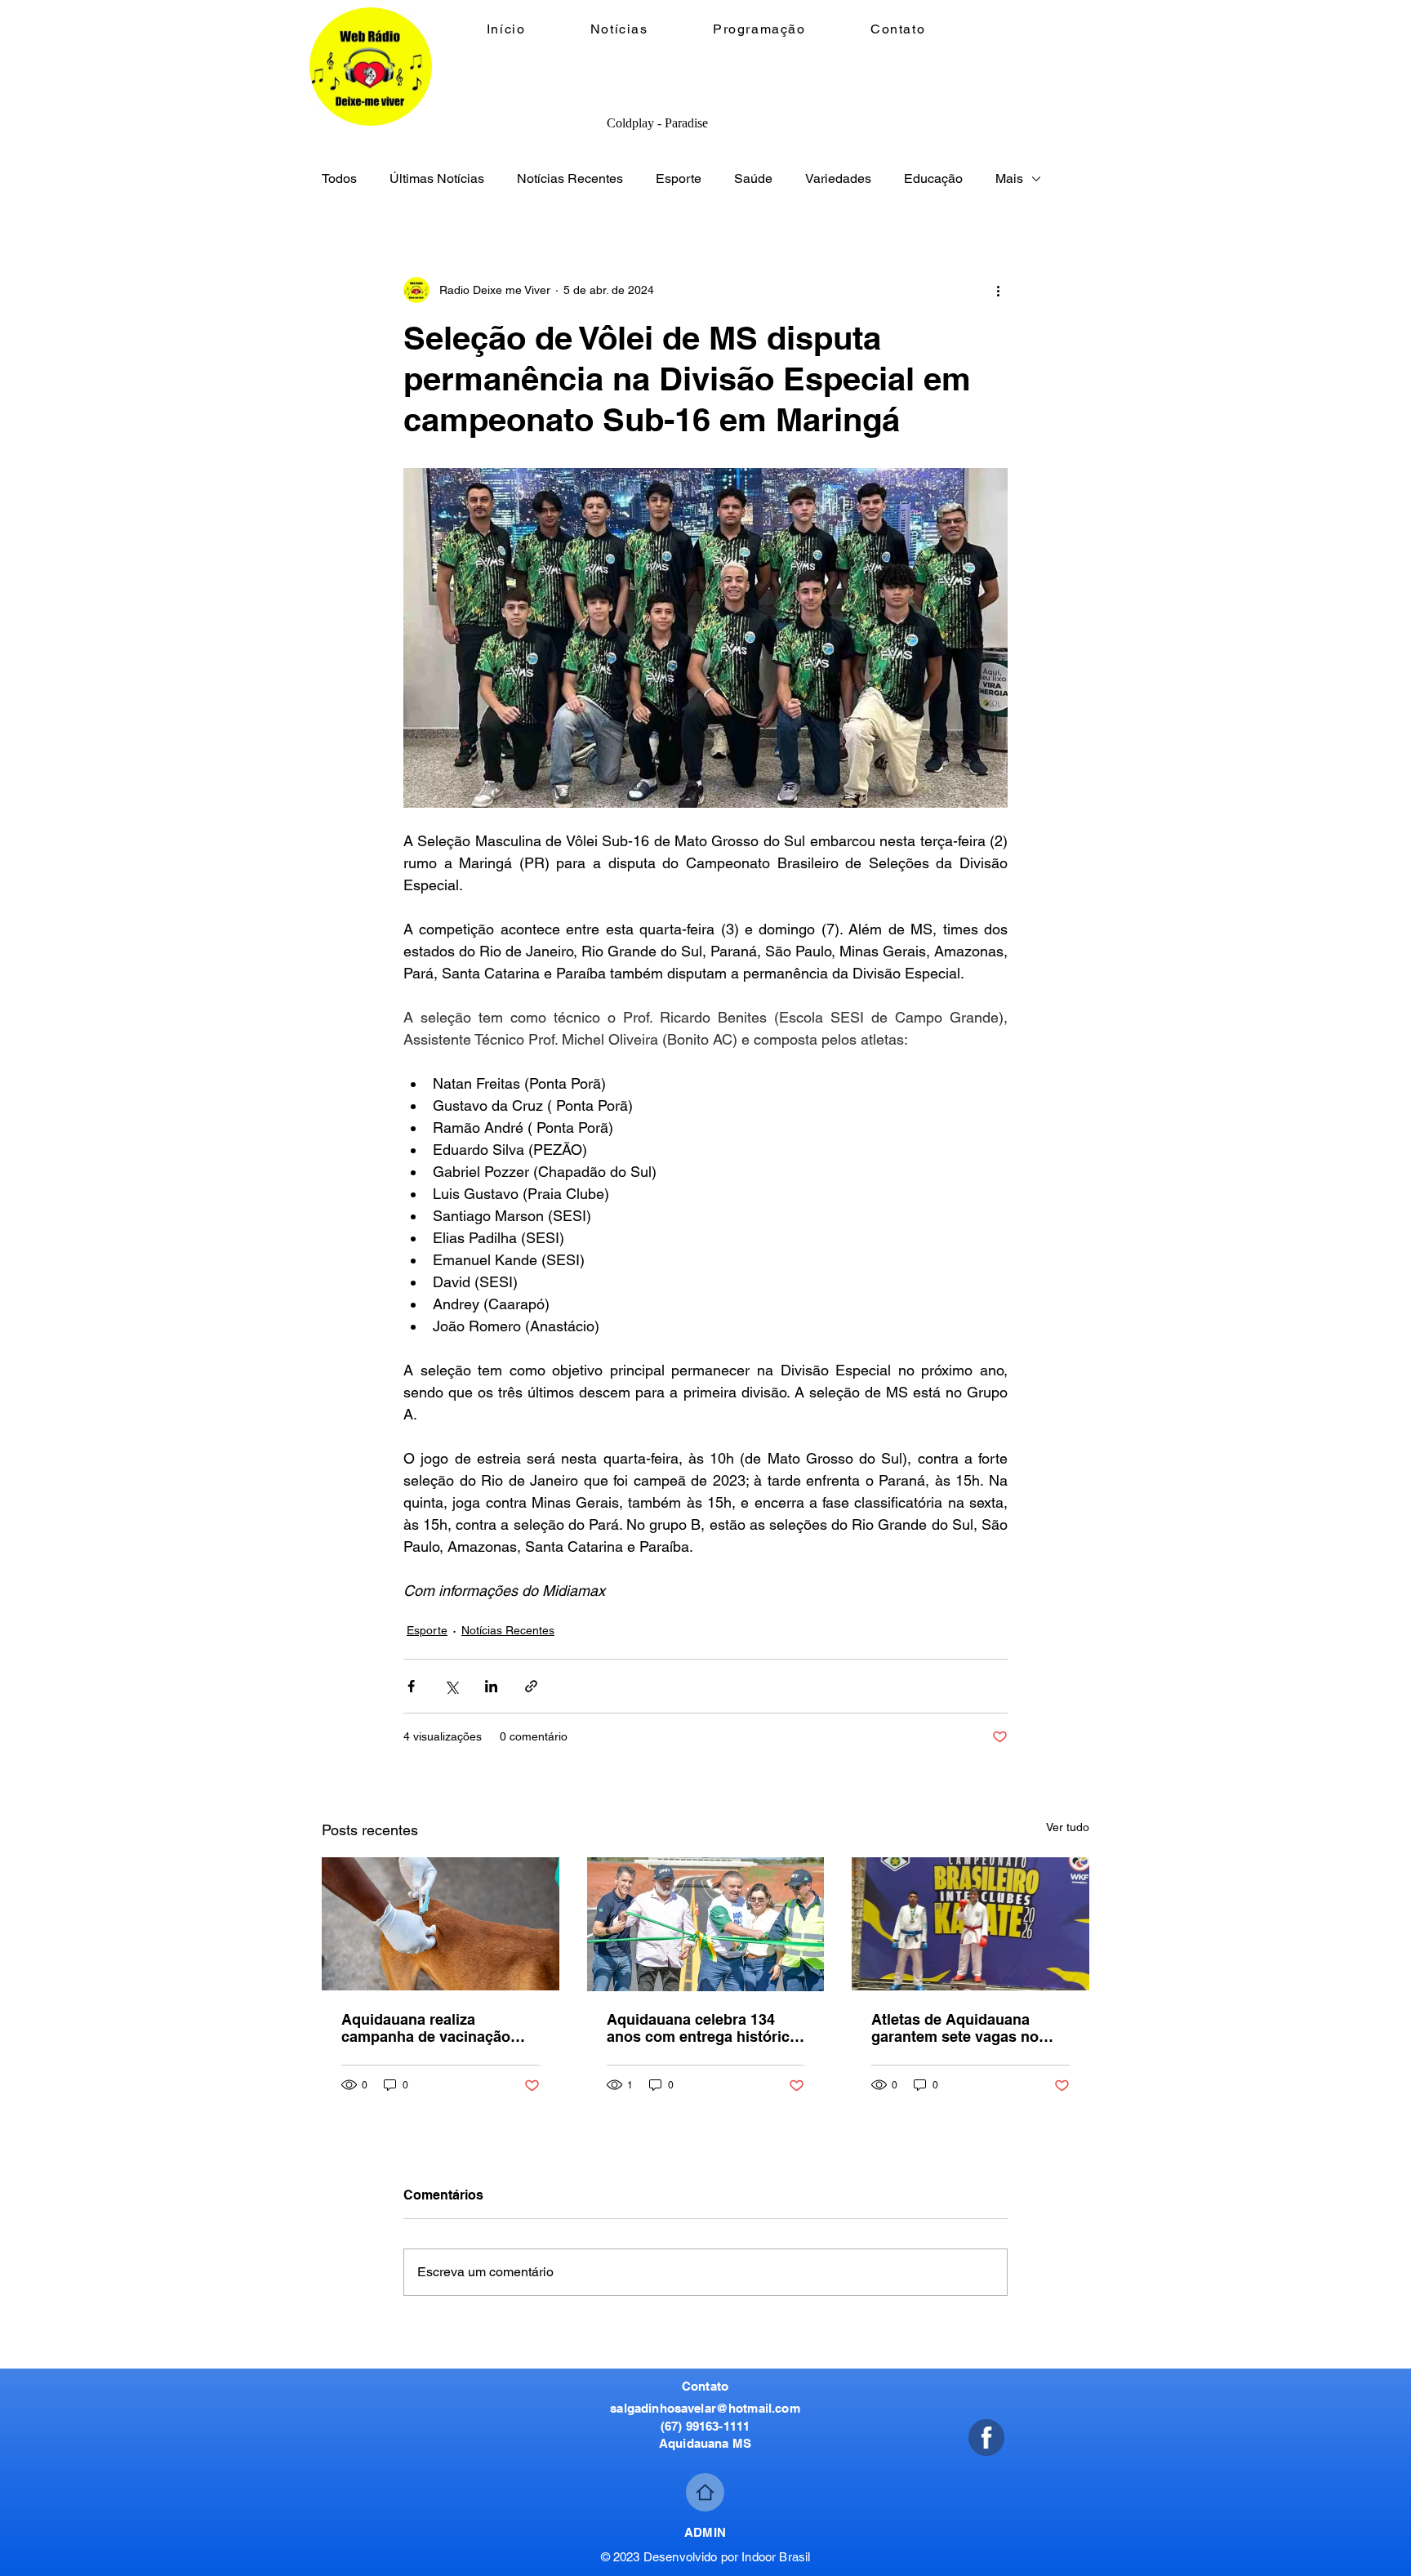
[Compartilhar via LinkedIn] (491, 1686)
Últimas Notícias (437, 178)
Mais (1009, 178)
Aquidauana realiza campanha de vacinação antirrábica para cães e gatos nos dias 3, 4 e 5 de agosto (430, 2028)
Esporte (679, 178)
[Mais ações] (998, 290)
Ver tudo (1068, 1827)
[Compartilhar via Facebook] (411, 1686)
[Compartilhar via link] (531, 1686)
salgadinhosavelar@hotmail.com (705, 2408)
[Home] (705, 2492)
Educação (933, 178)
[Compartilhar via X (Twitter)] (451, 1686)
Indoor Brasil (776, 2557)
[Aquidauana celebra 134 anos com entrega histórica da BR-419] (706, 1924)
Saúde (753, 178)
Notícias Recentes (570, 178)
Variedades (838, 178)
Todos (339, 178)
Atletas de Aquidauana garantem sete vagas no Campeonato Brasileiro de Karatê (962, 2028)
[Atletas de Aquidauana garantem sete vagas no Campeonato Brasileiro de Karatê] (970, 1924)
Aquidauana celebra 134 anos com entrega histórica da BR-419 (702, 2028)
